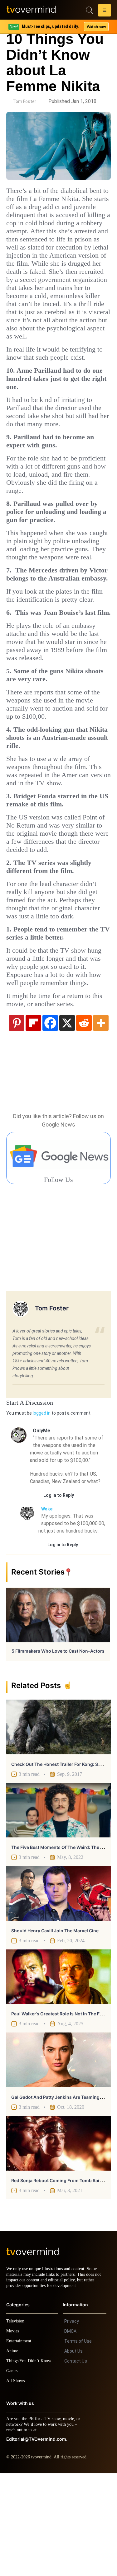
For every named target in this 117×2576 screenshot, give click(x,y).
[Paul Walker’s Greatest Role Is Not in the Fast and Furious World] (58, 2074)
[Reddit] (84, 1120)
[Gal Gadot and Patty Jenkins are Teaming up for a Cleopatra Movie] (58, 2157)
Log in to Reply (59, 1593)
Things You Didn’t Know (30, 2464)
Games (13, 2474)
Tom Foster (24, 101)
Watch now (96, 27)
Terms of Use (78, 2444)
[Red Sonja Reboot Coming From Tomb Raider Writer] (58, 2241)
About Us (73, 2454)
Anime (12, 2454)
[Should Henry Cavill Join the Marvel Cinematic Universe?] (58, 1991)
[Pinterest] (17, 1120)
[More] (101, 1120)
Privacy (72, 2424)
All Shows (16, 2484)
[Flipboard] (33, 1120)
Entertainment (20, 2444)
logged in (42, 1510)
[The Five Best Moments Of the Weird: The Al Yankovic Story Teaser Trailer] (58, 1908)
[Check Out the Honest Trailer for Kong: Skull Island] (58, 1824)
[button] (105, 11)
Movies (13, 2434)
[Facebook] (50, 1120)
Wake (47, 1606)
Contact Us (76, 2464)
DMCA (70, 2434)
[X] (67, 1120)
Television (16, 2424)
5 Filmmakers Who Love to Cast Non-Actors (58, 1748)
